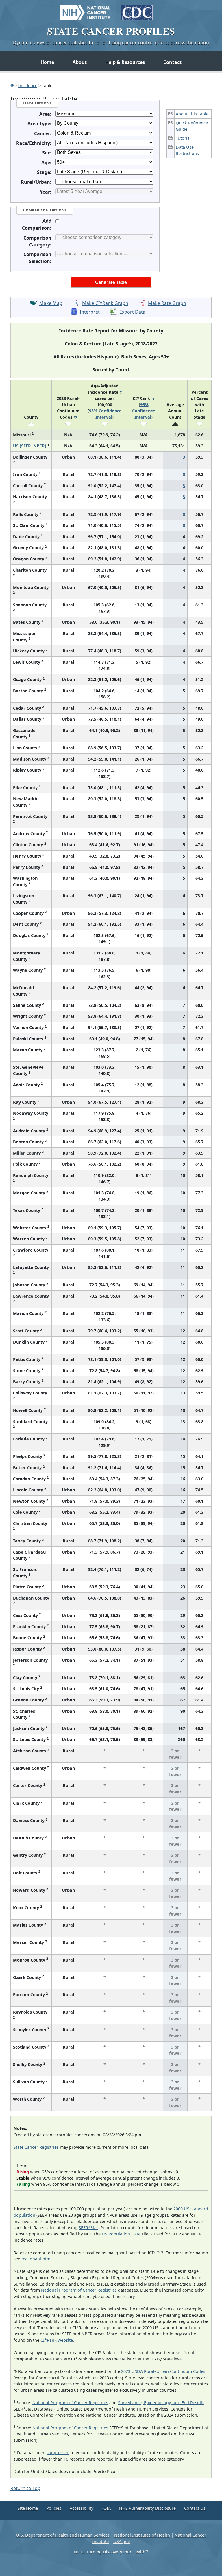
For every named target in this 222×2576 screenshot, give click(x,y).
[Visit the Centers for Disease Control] (137, 10)
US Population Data (121, 2234)
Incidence (28, 85)
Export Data (132, 312)
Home (47, 62)
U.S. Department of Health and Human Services (63, 2535)
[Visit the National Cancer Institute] (85, 10)
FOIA (106, 2508)
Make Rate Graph (167, 303)
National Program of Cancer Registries (79, 2290)
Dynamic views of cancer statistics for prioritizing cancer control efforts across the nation (111, 43)
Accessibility (82, 2508)
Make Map (51, 303)
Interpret (90, 312)
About (80, 62)
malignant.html (36, 2259)
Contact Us (195, 2508)
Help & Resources (125, 62)
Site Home (28, 2508)
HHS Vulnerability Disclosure (147, 2508)
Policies (54, 2508)
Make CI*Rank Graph (105, 303)
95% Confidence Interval (144, 411)
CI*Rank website (57, 2340)
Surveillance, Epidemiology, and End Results (161, 2403)
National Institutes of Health (142, 2535)
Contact (172, 62)
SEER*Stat (88, 2228)
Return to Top (25, 2488)
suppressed (58, 2453)
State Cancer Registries (36, 2147)
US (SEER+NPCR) (30, 446)
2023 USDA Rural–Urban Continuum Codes (163, 2371)
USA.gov (122, 2541)
